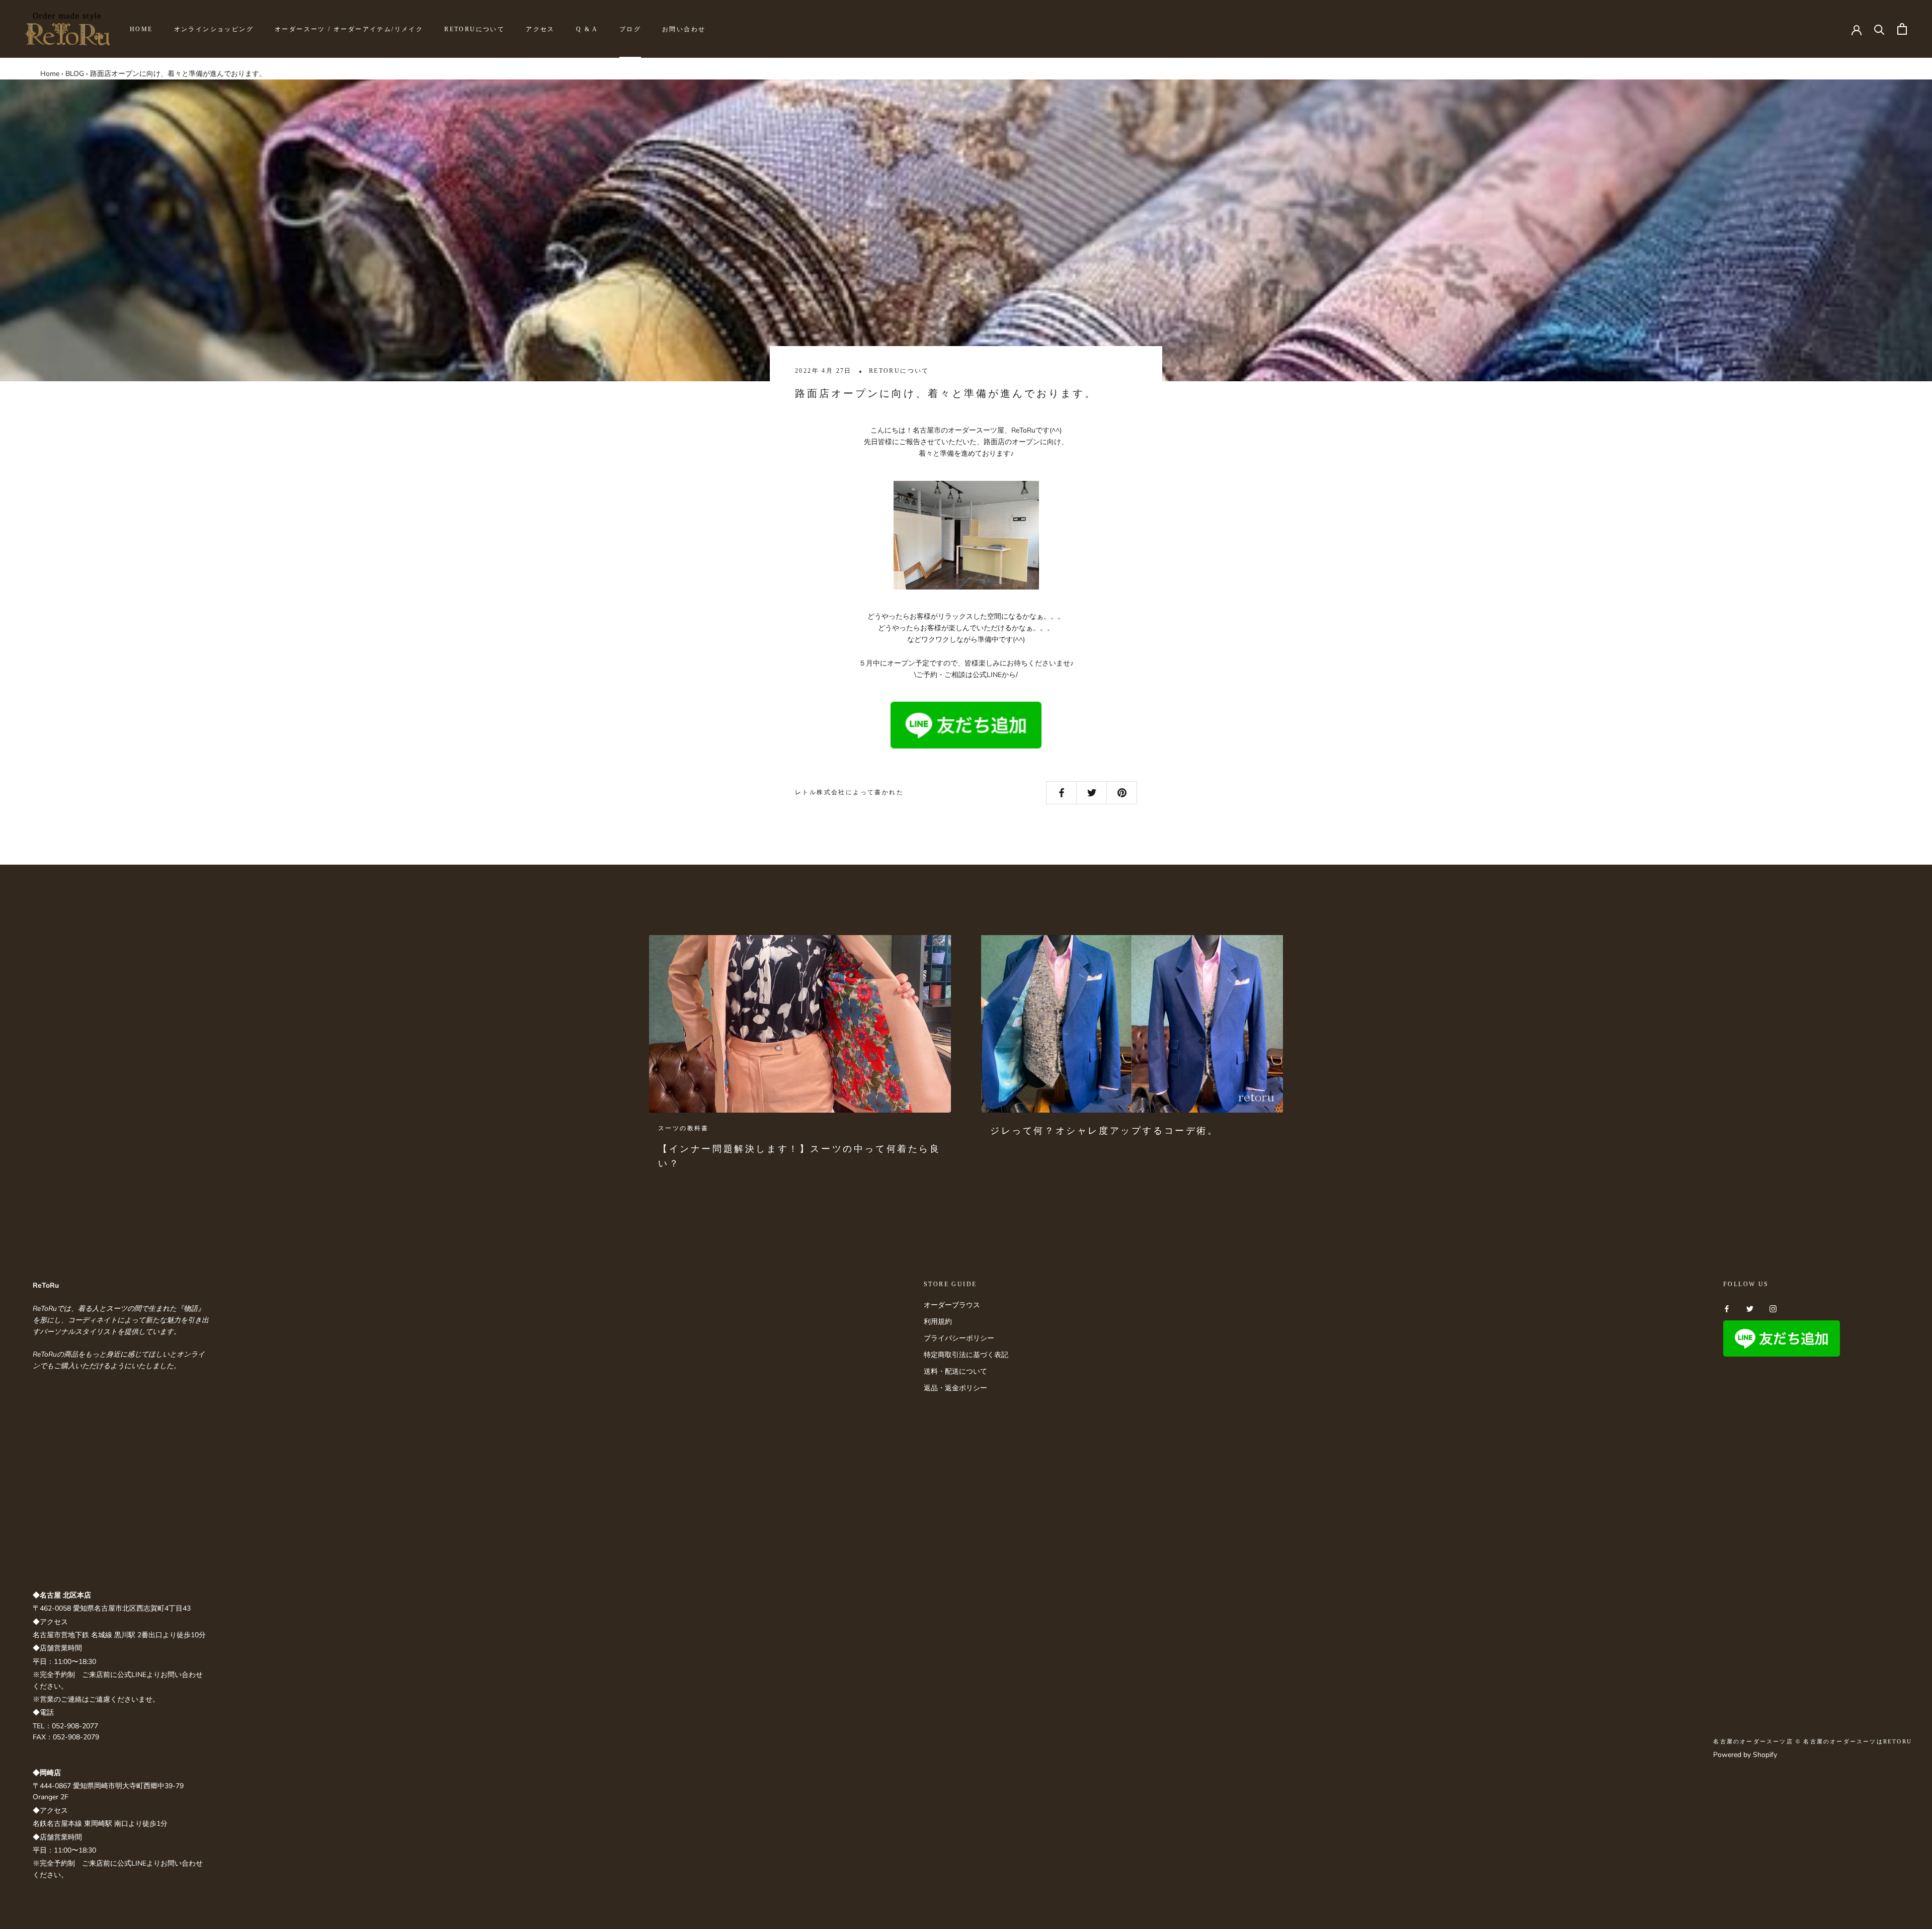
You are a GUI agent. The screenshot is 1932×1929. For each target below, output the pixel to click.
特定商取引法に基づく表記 (966, 1355)
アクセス (540, 29)
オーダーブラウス (952, 1305)
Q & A (587, 29)
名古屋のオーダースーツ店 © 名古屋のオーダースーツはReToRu (1813, 1741)
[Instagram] (1773, 1309)
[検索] (1879, 29)
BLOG (75, 74)
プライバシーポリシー (959, 1338)
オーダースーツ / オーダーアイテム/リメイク (349, 29)
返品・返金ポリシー (955, 1388)
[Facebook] (1727, 1309)
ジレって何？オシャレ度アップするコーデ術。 (1104, 1131)
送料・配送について (955, 1371)
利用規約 (938, 1322)
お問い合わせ (684, 29)
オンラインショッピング (214, 29)
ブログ (630, 29)
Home (50, 74)
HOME (141, 29)
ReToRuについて (474, 29)
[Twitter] (1750, 1309)
